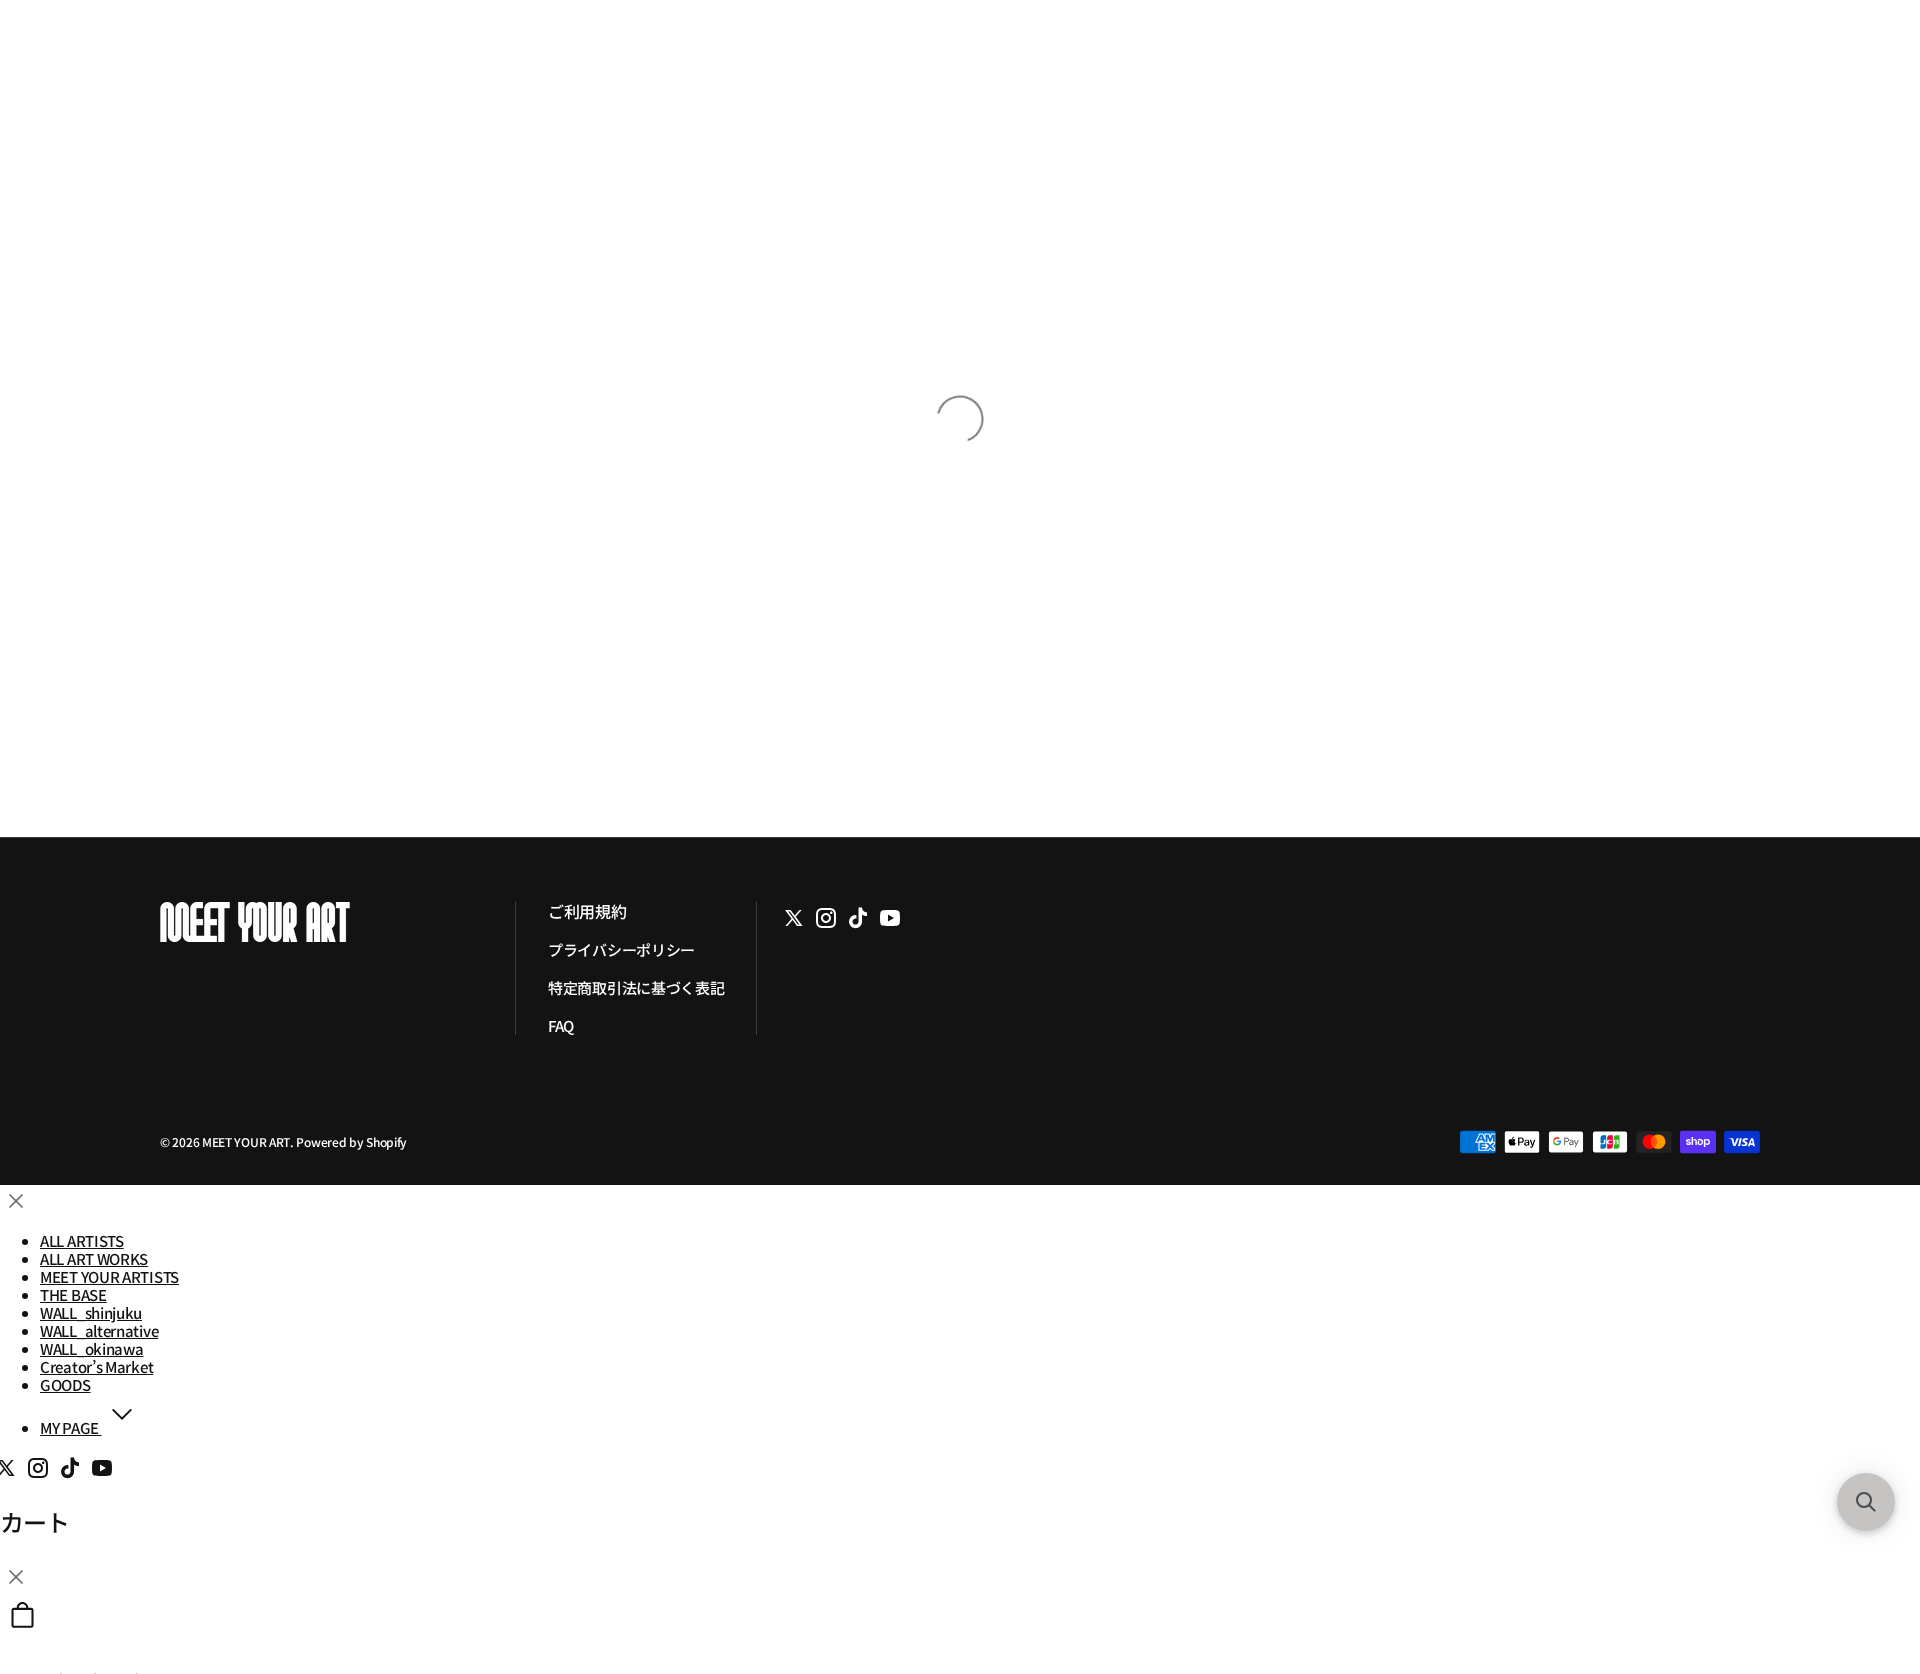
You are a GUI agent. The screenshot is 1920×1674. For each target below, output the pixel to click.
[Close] (16, 1201)
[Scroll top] (1865, 1548)
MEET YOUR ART (246, 1142)
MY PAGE (71, 1427)
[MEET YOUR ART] (322, 922)
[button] (1866, 1502)
